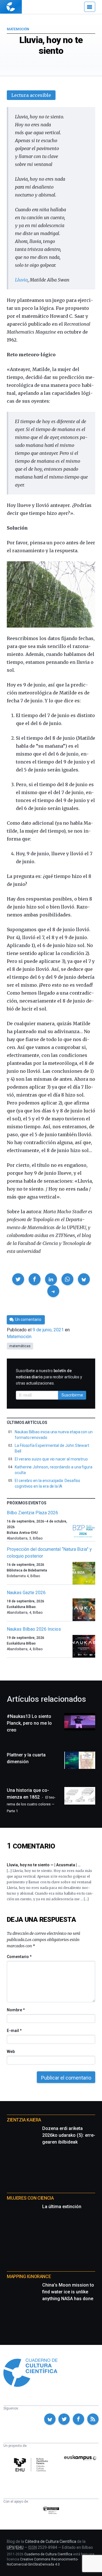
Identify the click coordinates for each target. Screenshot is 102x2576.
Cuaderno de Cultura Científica (48, 2554)
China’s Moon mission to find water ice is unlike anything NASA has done (68, 2292)
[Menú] (90, 7)
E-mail (14, 2031)
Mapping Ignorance (29, 2277)
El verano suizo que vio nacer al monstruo (51, 1459)
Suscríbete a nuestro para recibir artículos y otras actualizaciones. (49, 1377)
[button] (18, 1279)
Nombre (16, 2010)
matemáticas (20, 1346)
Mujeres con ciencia (30, 2198)
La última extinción (62, 2207)
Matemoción (18, 29)
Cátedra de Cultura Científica (51, 2541)
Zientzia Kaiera (24, 2120)
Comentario (19, 1957)
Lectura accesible (31, 95)
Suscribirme (72, 1395)
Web (11, 2052)
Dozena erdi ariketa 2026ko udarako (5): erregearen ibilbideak (69, 2135)
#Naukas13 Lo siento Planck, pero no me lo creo (29, 1723)
